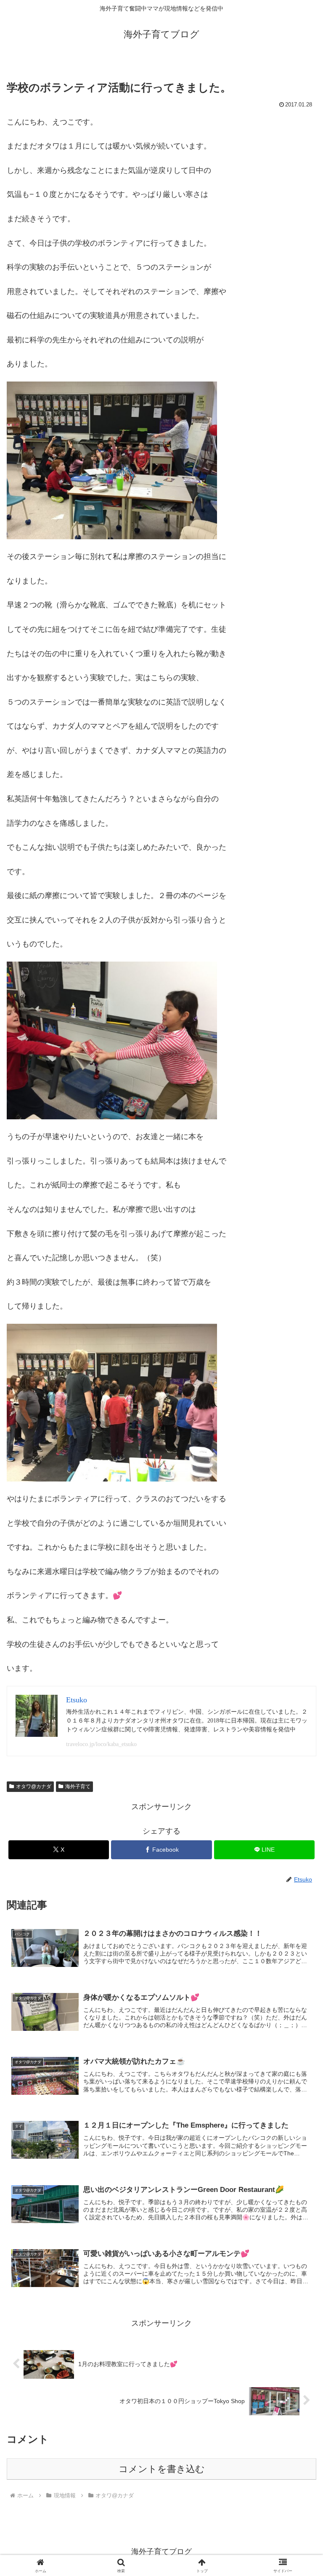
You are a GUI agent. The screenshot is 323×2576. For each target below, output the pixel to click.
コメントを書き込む (162, 2469)
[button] (298, 1652)
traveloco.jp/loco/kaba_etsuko (101, 1744)
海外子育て (78, 1786)
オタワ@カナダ (34, 1786)
